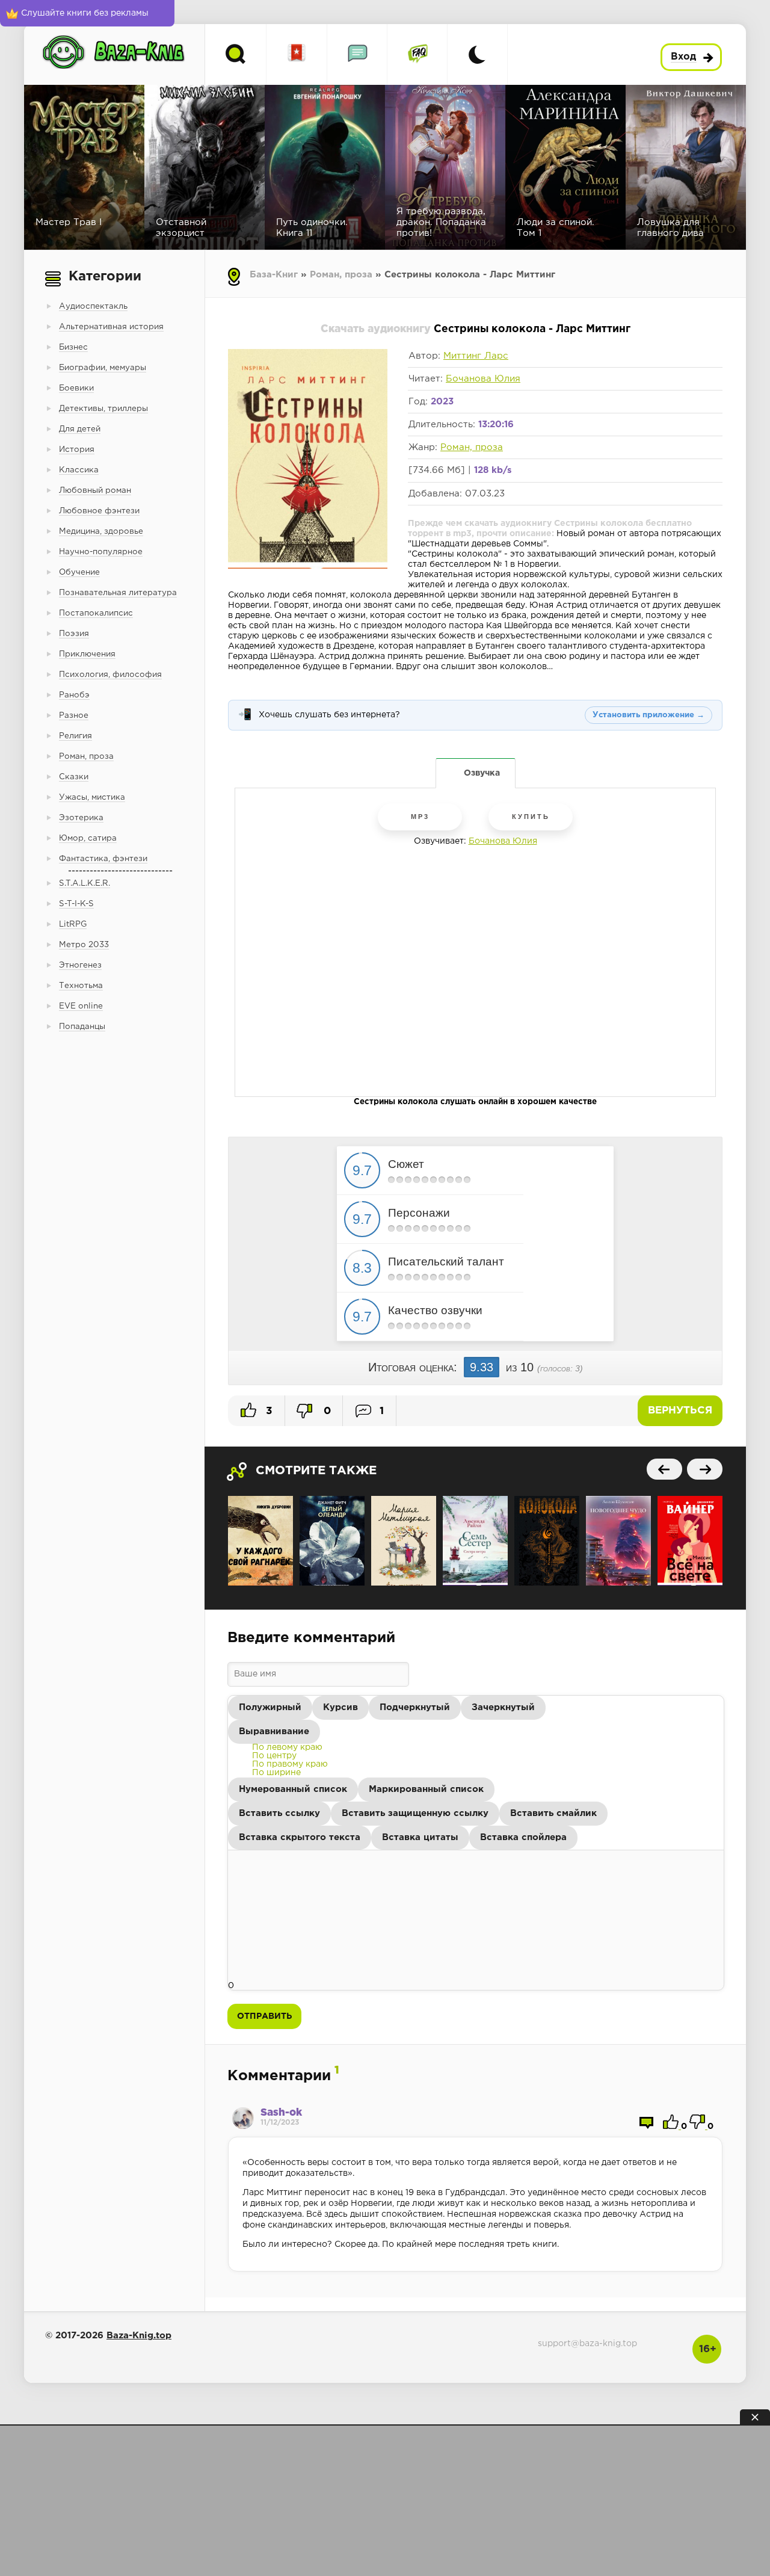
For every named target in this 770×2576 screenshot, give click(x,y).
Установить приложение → (648, 715)
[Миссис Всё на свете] (690, 1541)
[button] (270, 1708)
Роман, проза (341, 275)
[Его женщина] (404, 1541)
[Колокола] (547, 1541)
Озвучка (482, 773)
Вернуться (680, 1411)
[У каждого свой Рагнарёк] (260, 1541)
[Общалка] (357, 54)
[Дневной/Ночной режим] (477, 54)
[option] (287, 1747)
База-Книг (274, 275)
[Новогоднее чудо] (618, 1541)
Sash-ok (281, 2113)
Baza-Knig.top (139, 2336)
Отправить (264, 2016)
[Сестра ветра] (475, 1541)
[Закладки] (297, 54)
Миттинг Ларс (476, 356)
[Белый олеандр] (332, 1541)
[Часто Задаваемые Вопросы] (417, 54)
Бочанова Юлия (483, 379)
